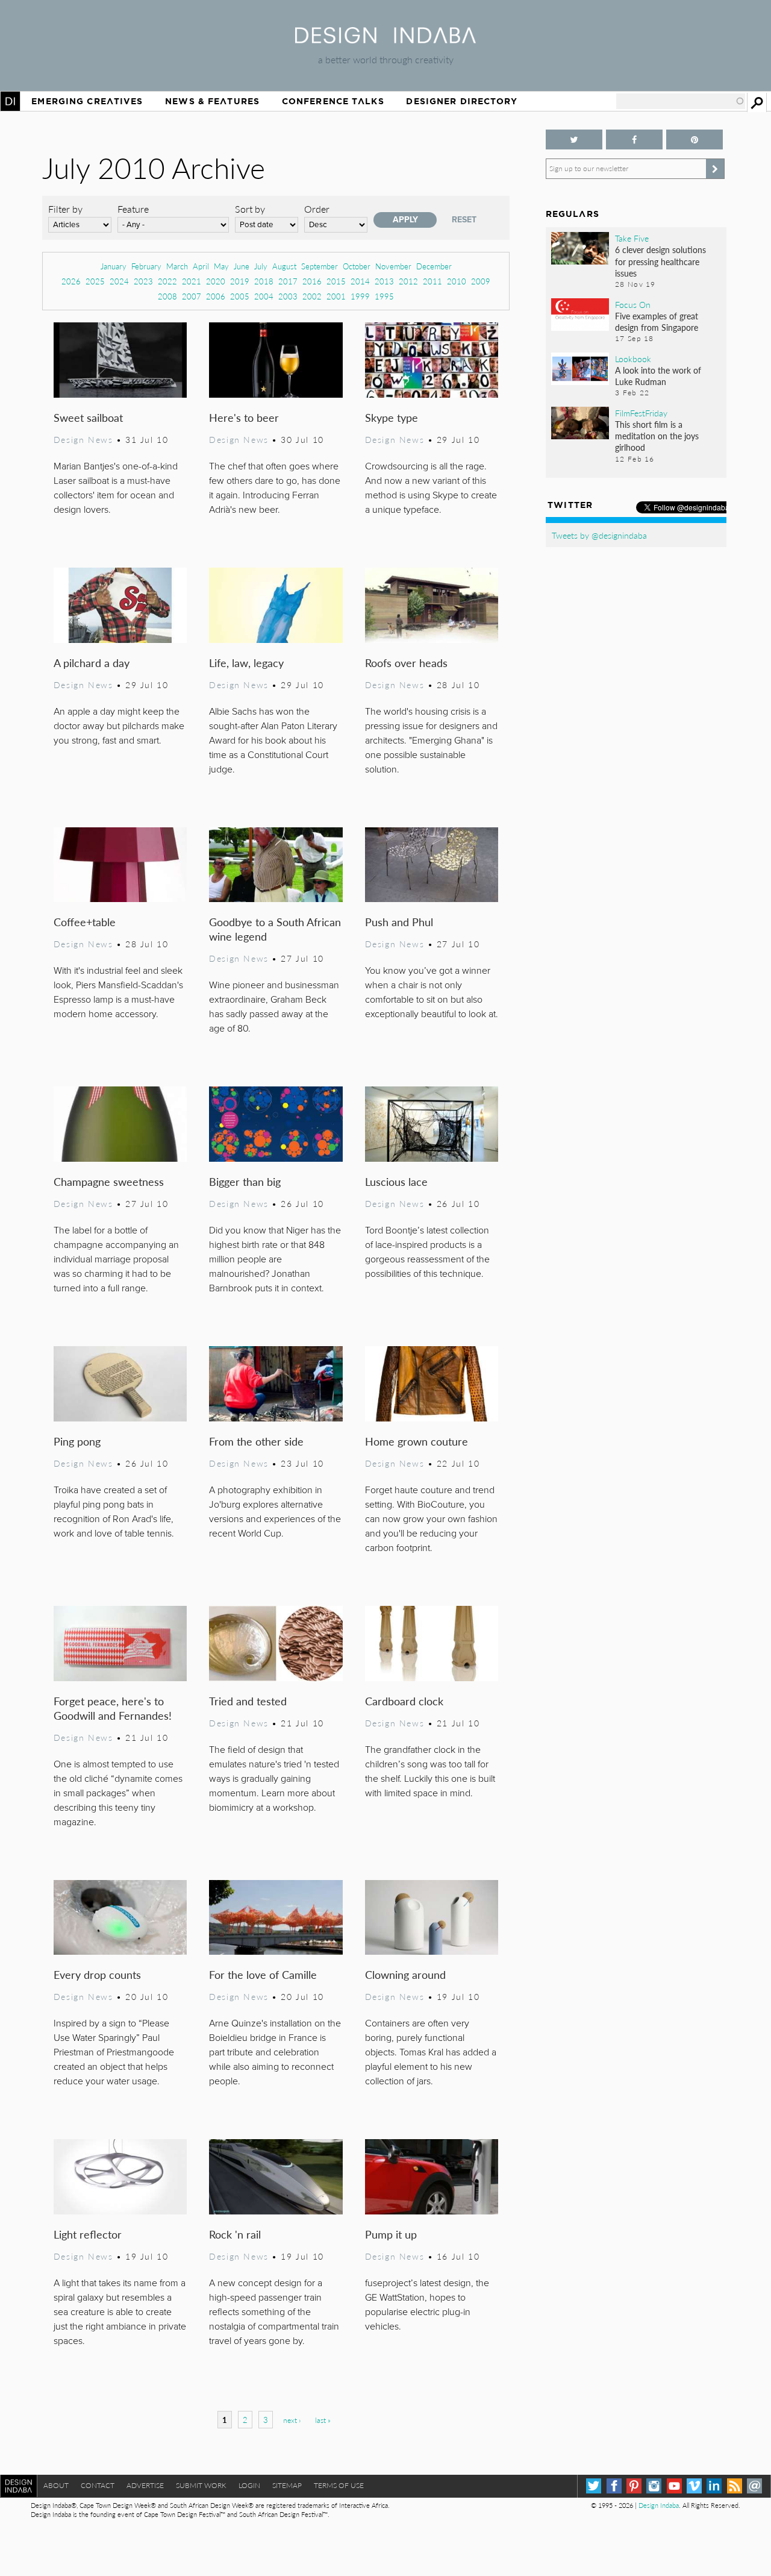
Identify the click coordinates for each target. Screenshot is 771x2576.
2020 (216, 281)
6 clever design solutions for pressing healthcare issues (660, 261)
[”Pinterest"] (695, 139)
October (357, 266)
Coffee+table (85, 922)
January (114, 266)
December (434, 266)
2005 (240, 296)
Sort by (250, 209)
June (242, 266)
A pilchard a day (92, 663)
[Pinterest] (634, 2486)
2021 (192, 281)
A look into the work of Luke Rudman (658, 376)
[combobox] (681, 101)
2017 (288, 281)
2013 (384, 281)
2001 (336, 296)
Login (249, 2485)
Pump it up (391, 2234)
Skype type (392, 417)
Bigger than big (245, 1181)
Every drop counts (97, 1974)
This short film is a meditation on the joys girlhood (657, 436)
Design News (83, 439)
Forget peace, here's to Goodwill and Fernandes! (113, 1708)
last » (323, 2420)
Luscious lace (396, 1181)
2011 (432, 281)
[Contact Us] (754, 2486)
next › (292, 2420)
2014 (360, 281)
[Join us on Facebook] (634, 139)
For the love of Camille (263, 1974)
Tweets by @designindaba (599, 535)
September (320, 266)
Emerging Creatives (87, 101)
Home (10, 101)
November (393, 266)
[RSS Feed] (735, 2486)
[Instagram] (654, 2486)
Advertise (145, 2485)
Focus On (633, 304)
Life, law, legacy (246, 663)
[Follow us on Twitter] (574, 139)
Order (317, 209)
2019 (240, 281)
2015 (336, 281)
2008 (167, 296)
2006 (216, 296)
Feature (133, 209)
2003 (288, 296)
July (261, 266)
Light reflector (88, 2234)
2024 (119, 281)
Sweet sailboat (88, 417)
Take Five (632, 238)
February (146, 266)
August (284, 266)
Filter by (65, 209)
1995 (384, 296)
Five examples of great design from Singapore (657, 321)
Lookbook (633, 359)
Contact (98, 2485)
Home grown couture (417, 1441)
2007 (192, 296)
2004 (264, 296)
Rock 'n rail (235, 2234)
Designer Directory (462, 101)
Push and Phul (399, 922)
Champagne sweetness (109, 1181)
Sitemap (287, 2485)
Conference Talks (333, 101)
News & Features (212, 101)
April (201, 266)
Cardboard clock (404, 1701)
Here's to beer (244, 417)
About (56, 2485)
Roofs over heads (406, 663)
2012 (408, 281)
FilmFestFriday (641, 413)
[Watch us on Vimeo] (694, 2486)
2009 (481, 281)
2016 (312, 281)
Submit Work (201, 2485)
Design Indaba (659, 2505)
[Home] (385, 39)
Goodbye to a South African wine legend (275, 929)
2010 (457, 281)
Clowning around (405, 1974)
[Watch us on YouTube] (674, 2486)
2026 (71, 281)
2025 (95, 281)
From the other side (256, 1441)
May (221, 266)
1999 (360, 296)
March (177, 266)
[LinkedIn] (714, 2486)
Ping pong (77, 1441)
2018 (264, 281)
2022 (167, 281)
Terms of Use (339, 2485)
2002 (312, 296)
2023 (143, 281)
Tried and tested (248, 1701)
